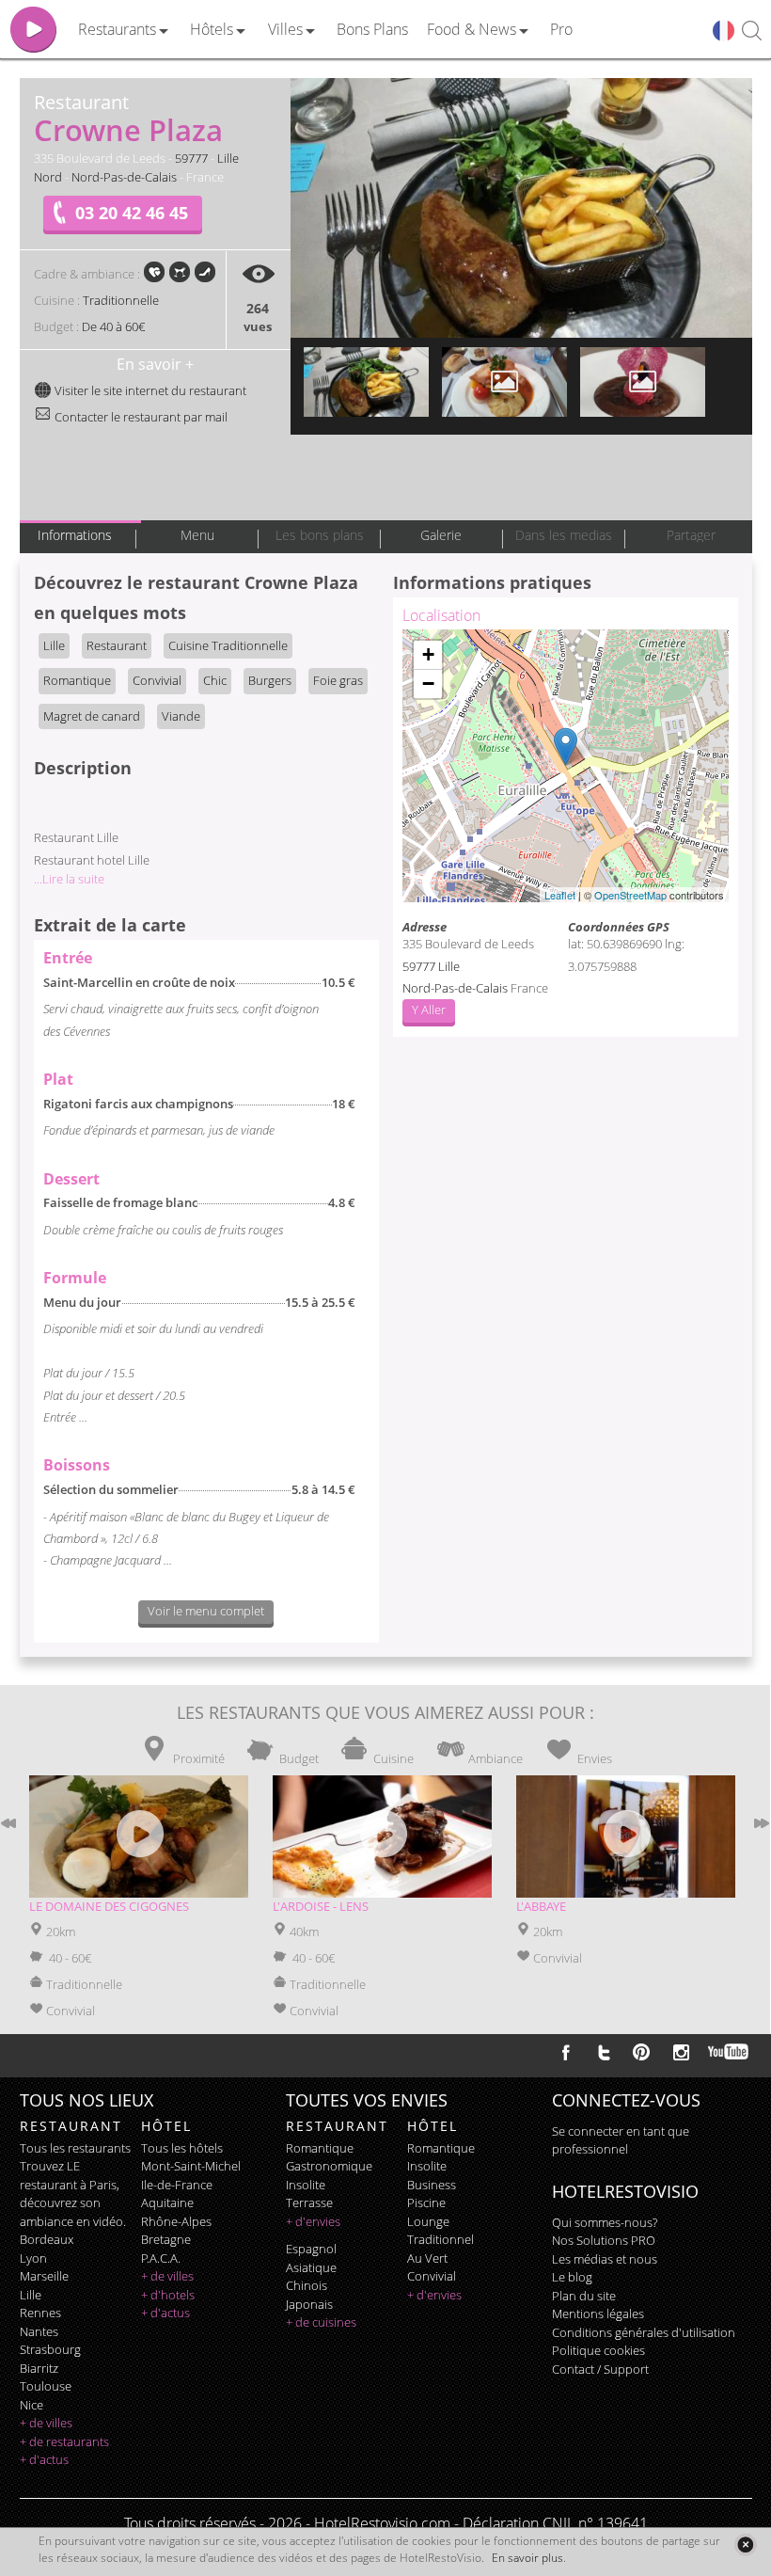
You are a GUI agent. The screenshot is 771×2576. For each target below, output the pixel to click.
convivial (432, 2276)
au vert (427, 2258)
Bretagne (166, 2239)
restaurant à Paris (68, 2185)
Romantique (77, 680)
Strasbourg (50, 2349)
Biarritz (39, 2368)
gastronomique (329, 2166)
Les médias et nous (605, 2259)
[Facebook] (566, 2052)
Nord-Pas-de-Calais (124, 177)
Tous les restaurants (75, 2148)
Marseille (44, 2276)
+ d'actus (44, 2459)
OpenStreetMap (630, 895)
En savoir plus (527, 2558)
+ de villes (46, 2423)
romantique (320, 2148)
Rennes (40, 2313)
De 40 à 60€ (113, 326)
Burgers (270, 680)
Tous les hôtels (182, 2148)
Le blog (572, 2277)
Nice (31, 2405)
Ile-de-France (177, 2185)
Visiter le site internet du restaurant (149, 390)
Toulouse (46, 2386)
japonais (309, 2304)
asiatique (311, 2267)
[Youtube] (729, 2052)
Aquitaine (167, 2202)
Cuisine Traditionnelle (228, 645)
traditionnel (441, 2239)
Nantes (39, 2331)
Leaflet (560, 895)
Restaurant (117, 645)
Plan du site (584, 2296)
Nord (48, 177)
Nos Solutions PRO (604, 2240)
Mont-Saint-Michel (191, 2166)
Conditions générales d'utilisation (644, 2332)
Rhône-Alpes (176, 2221)
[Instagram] (681, 2055)
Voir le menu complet (206, 1611)
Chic (215, 680)
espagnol (311, 2249)
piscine (426, 2202)
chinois (307, 2285)
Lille (228, 158)
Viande (181, 716)
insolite (306, 2185)
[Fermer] (745, 2544)
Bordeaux (47, 2239)
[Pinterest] (641, 2052)
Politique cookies (598, 2350)
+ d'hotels (168, 2295)
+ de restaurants (64, 2441)
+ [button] (428, 654)
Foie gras (338, 680)
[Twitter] (604, 2052)
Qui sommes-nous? (605, 2222)
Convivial (157, 680)
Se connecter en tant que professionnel (621, 2140)
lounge (428, 2221)
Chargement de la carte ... (563, 766)
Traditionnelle (121, 300)
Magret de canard (92, 716)
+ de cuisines (321, 2322)
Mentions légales (598, 2314)
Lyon (33, 2258)
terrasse (309, 2202)
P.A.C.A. (161, 2258)
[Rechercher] (752, 32)
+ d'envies (313, 2221)
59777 (191, 158)
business (432, 2185)
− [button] (428, 684)
